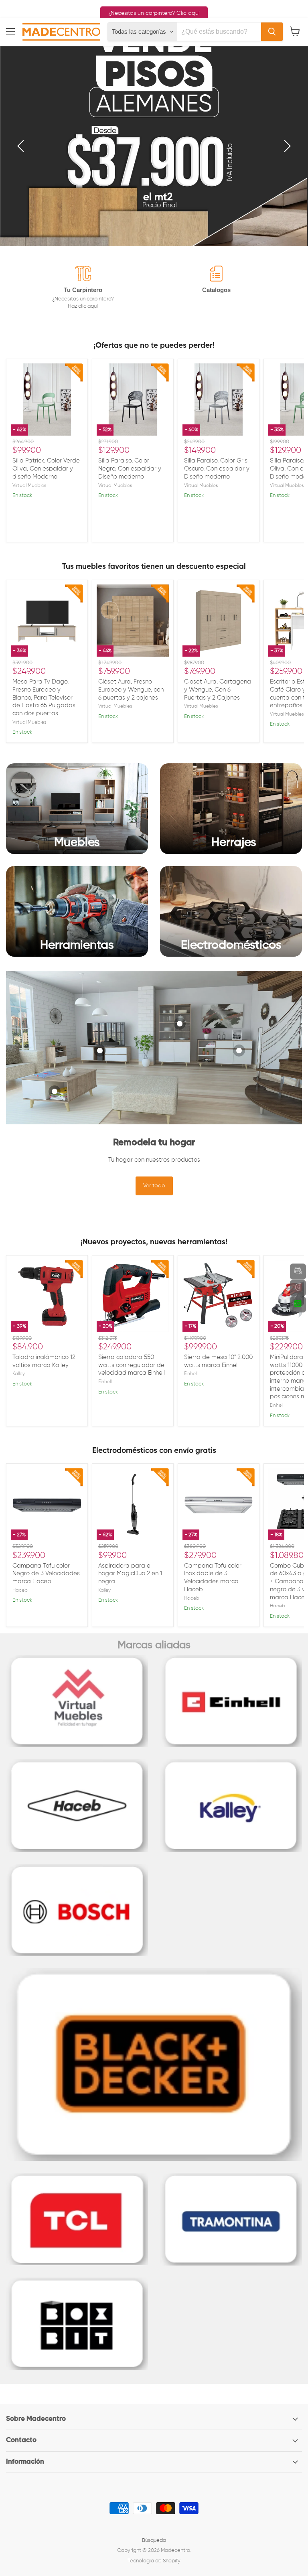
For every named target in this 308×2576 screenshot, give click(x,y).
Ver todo (154, 1186)
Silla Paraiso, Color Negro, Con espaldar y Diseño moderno (130, 469)
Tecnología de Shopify (154, 2561)
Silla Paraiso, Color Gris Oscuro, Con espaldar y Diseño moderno (217, 469)
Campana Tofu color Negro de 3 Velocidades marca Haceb (46, 1574)
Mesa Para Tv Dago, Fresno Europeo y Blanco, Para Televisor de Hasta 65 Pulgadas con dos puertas (44, 698)
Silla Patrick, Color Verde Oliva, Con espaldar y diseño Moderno (46, 469)
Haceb (20, 1590)
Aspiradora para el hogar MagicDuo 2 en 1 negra (130, 1574)
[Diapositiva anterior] (22, 146)
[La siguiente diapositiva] (286, 146)
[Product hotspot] (55, 1091)
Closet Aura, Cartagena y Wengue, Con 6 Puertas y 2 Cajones (218, 690)
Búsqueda (154, 2541)
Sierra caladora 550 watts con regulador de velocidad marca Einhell (132, 1365)
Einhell (105, 1382)
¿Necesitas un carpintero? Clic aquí (154, 13)
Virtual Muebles (29, 486)
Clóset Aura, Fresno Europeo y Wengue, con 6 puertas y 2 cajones (131, 690)
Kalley (19, 1374)
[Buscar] (272, 32)
